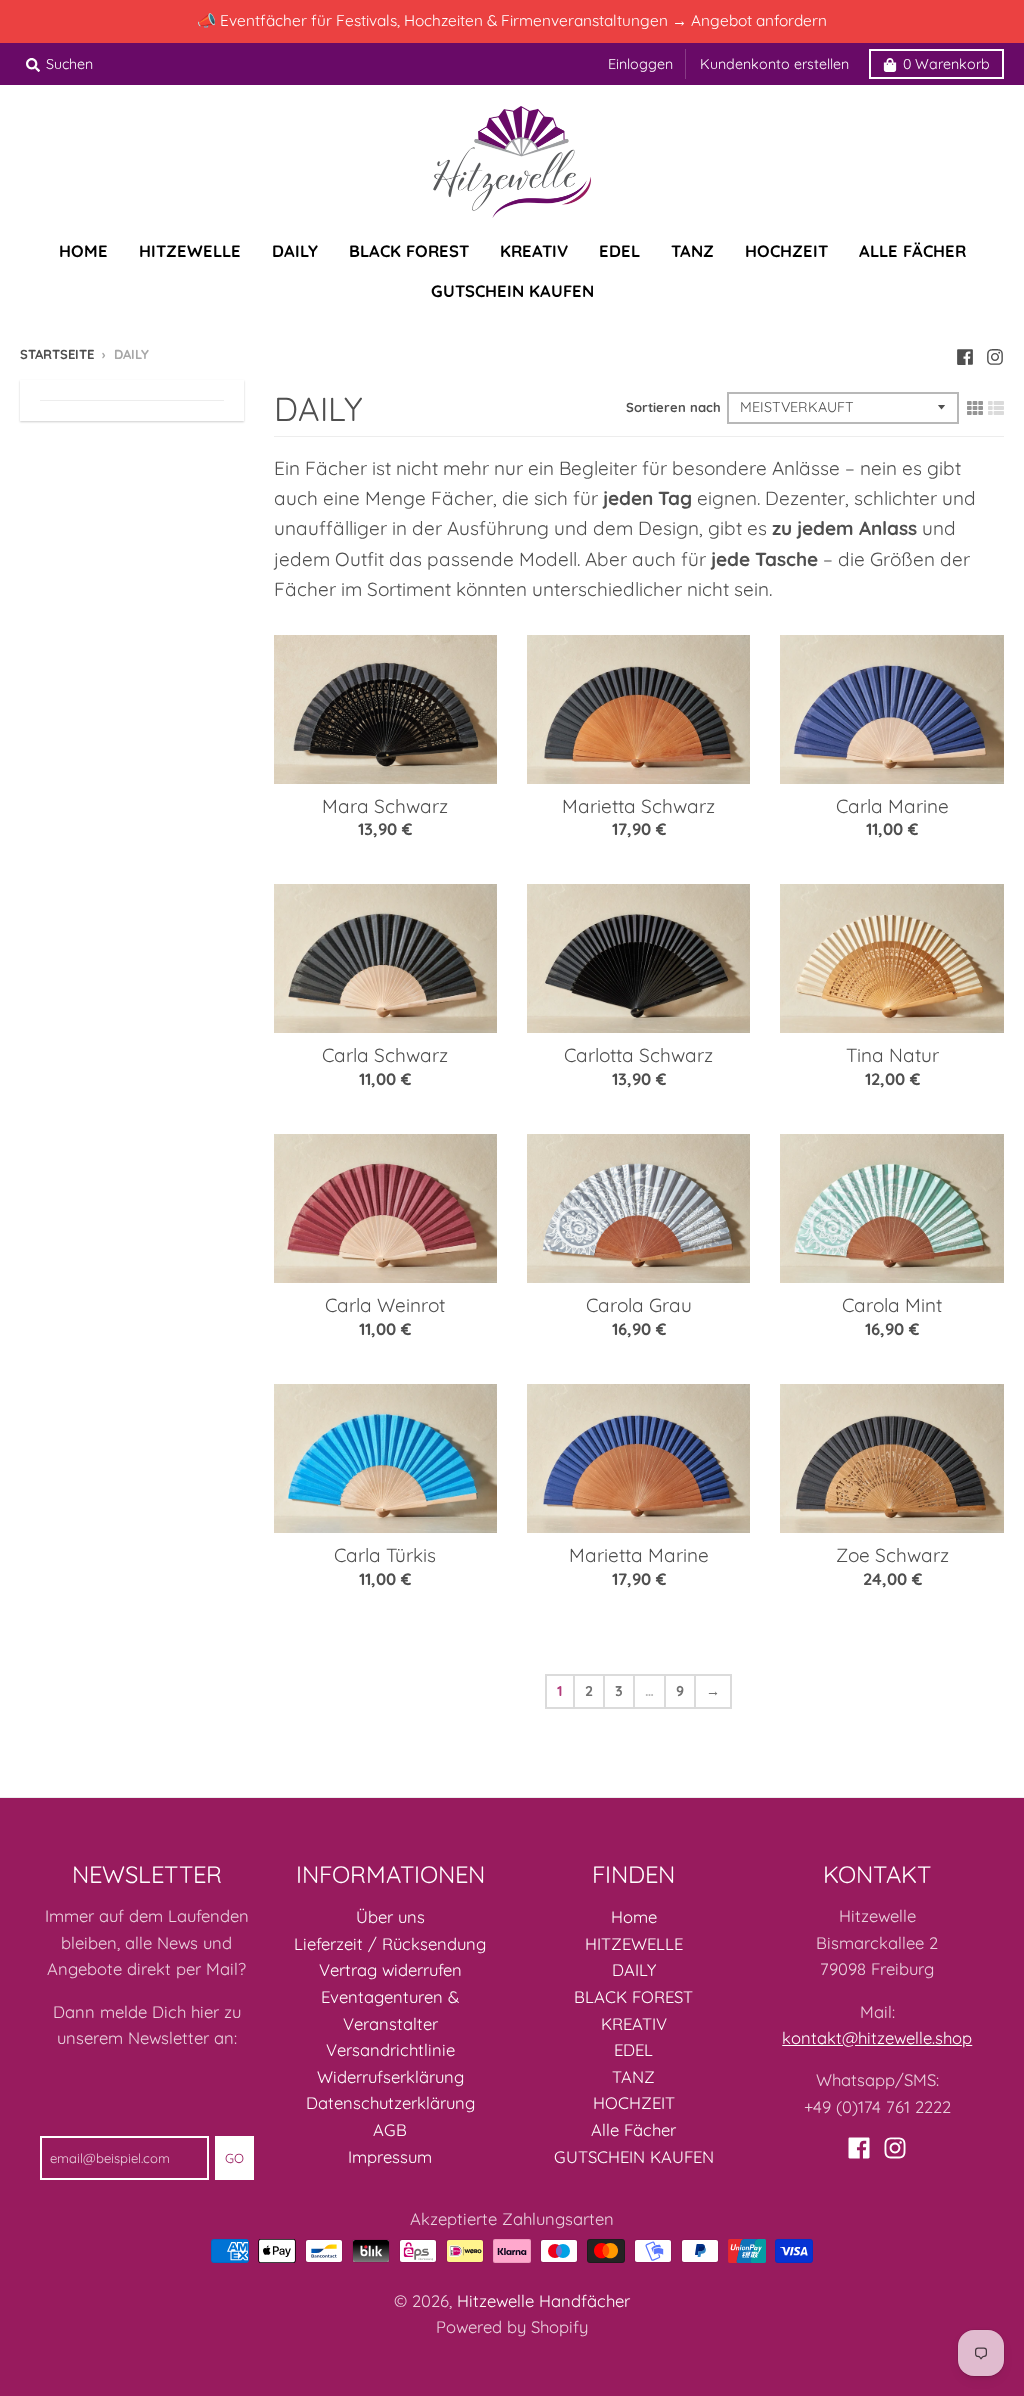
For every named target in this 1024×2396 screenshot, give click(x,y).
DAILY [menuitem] (295, 250)
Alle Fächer (633, 2129)
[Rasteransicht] (975, 406)
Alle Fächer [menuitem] (912, 250)
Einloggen (640, 64)
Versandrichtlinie (390, 2049)
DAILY (634, 1969)
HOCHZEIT (634, 2102)
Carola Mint (892, 1305)
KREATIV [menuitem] (534, 250)
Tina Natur (892, 1055)
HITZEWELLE (634, 1943)
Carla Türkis (385, 1555)
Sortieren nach (673, 407)
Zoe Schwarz (892, 1555)
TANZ (633, 2076)
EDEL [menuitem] (619, 250)
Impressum (390, 2156)
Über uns (390, 1916)
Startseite (57, 354)
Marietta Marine (639, 1555)
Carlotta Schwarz (638, 1055)
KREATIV (634, 2023)
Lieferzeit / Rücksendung (390, 1943)
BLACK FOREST (633, 1996)
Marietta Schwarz (638, 806)
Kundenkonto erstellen (774, 64)
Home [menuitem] (83, 250)
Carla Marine (892, 806)
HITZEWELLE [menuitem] (190, 250)
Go (234, 2158)
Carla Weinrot (385, 1305)
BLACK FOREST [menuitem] (409, 250)
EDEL (633, 2049)
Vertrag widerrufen (390, 1969)
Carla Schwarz (385, 1055)
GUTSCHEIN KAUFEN (634, 2156)
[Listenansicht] (996, 406)
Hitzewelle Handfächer (543, 2300)
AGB (390, 2129)
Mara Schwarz (385, 806)
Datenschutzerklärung (390, 2102)
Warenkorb (946, 64)
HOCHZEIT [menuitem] (786, 250)
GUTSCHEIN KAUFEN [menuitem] (512, 290)
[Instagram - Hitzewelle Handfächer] (995, 353)
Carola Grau (639, 1305)
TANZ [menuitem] (692, 250)
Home (634, 1916)
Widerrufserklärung (390, 2076)
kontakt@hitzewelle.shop (877, 2037)
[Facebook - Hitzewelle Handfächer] (965, 353)
